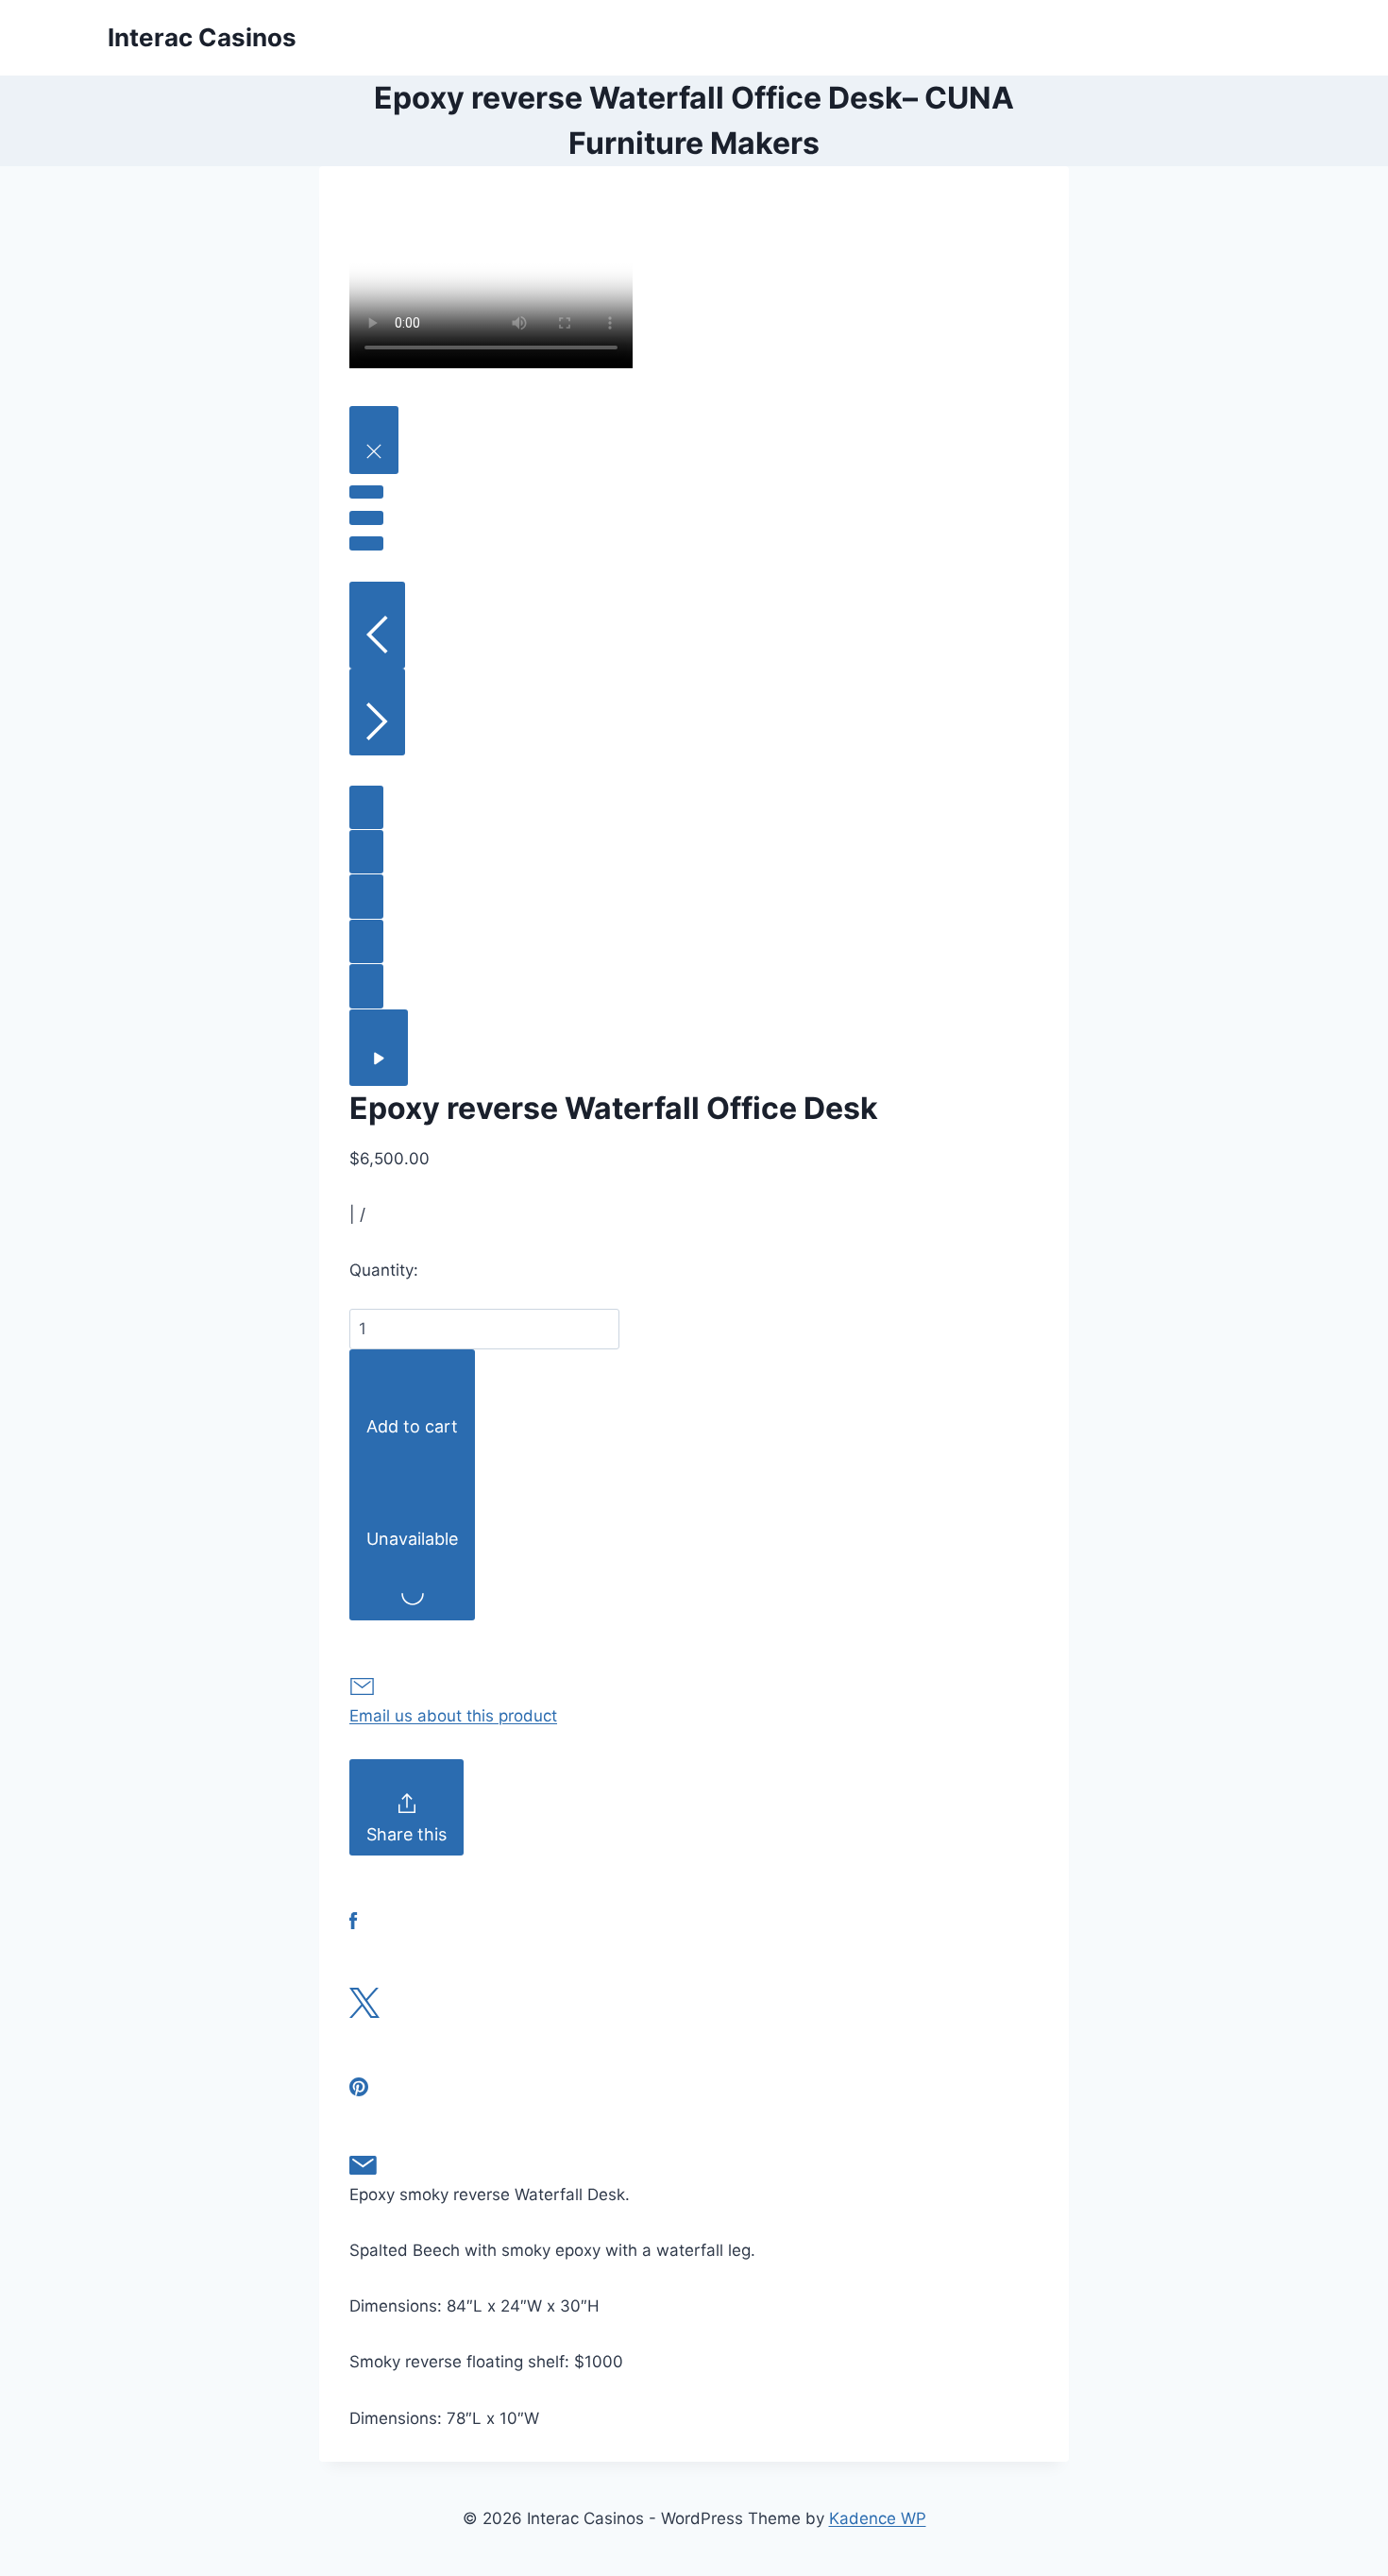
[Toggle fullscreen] (366, 517)
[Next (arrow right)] (377, 712)
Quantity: (384, 1270)
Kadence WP (878, 2518)
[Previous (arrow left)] (377, 625)
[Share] (366, 492)
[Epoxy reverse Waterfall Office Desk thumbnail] (366, 807)
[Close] (374, 440)
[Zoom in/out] (366, 543)
